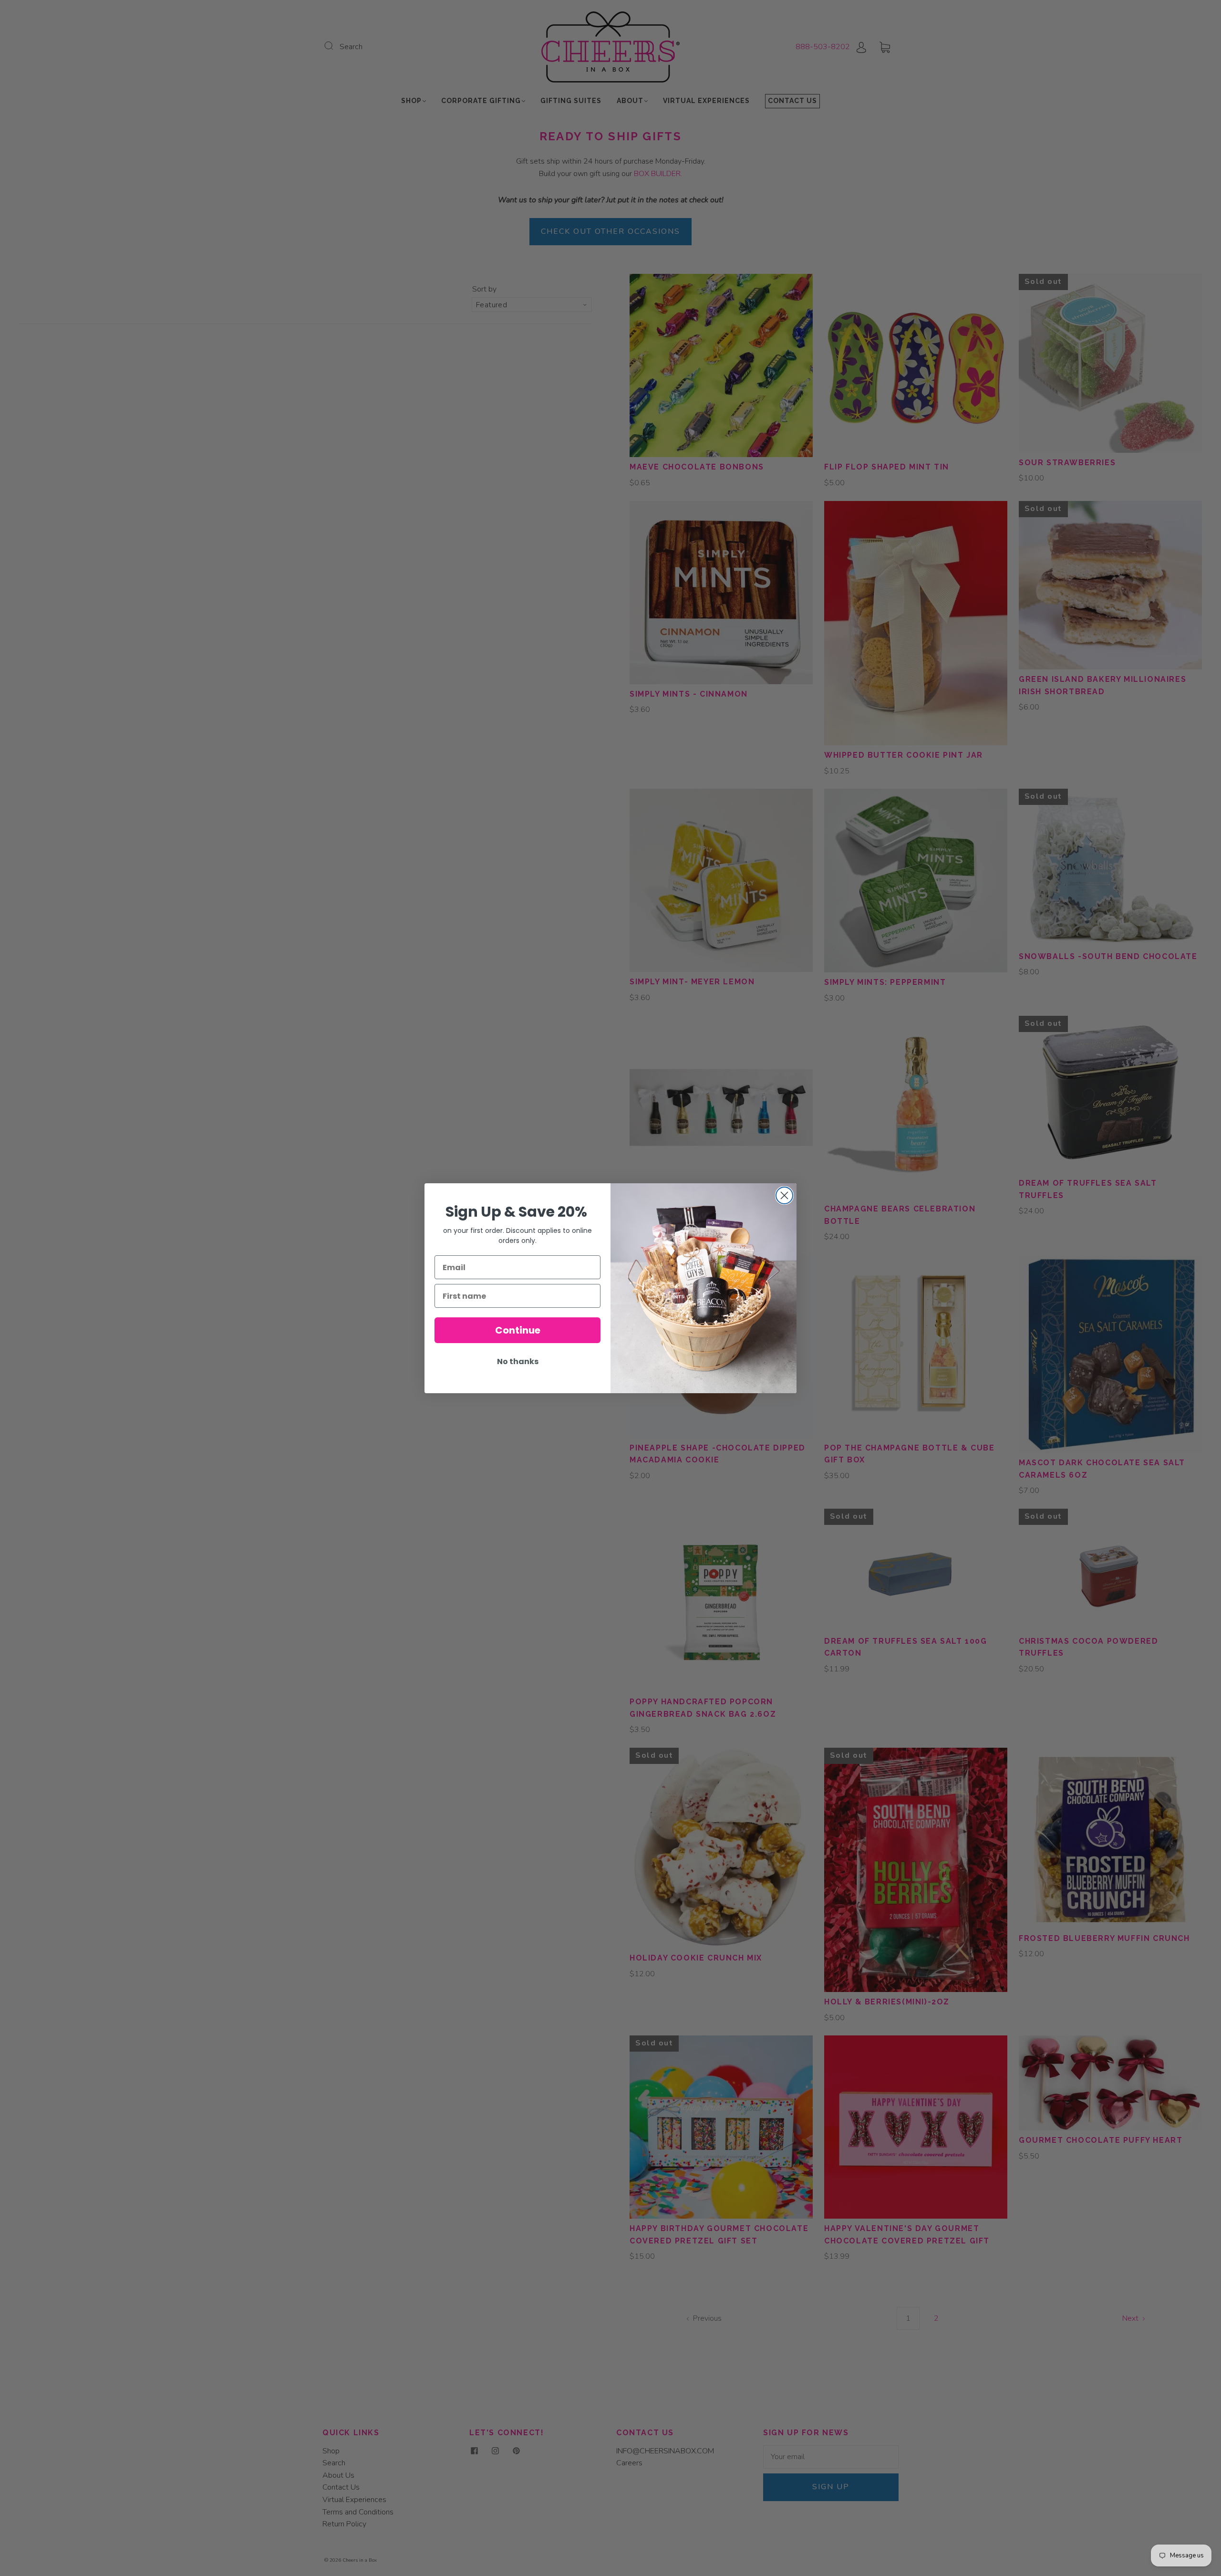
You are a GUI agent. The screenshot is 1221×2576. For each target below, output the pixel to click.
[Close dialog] (784, 1195)
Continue (518, 1330)
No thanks (518, 1361)
